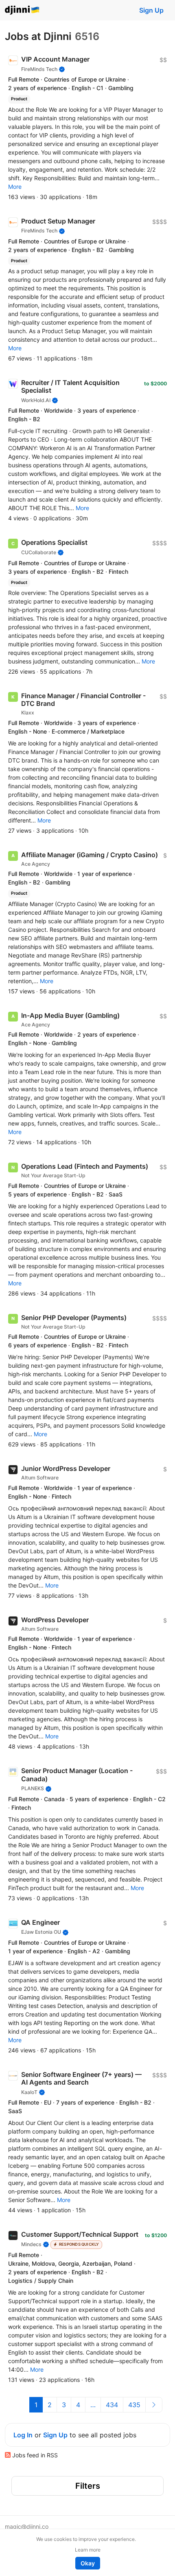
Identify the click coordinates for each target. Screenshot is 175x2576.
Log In (23, 2435)
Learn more (88, 2550)
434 (112, 2405)
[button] (15, 187)
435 (134, 2405)
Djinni (22, 10)
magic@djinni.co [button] (27, 2526)
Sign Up (151, 10)
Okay (88, 2563)
